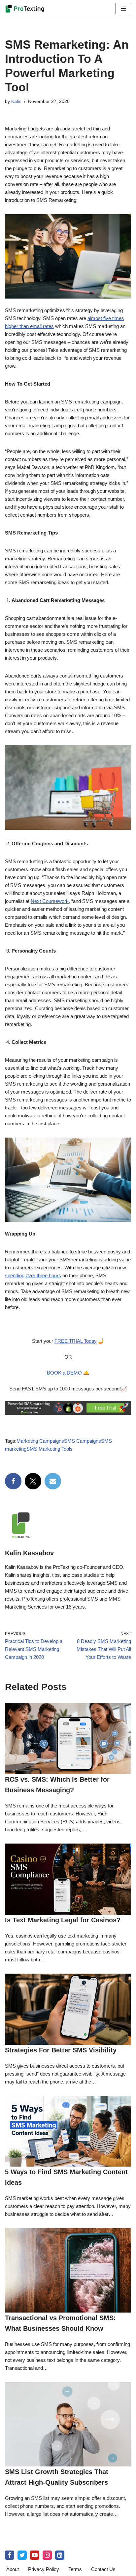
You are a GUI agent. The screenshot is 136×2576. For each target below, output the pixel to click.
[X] (33, 1481)
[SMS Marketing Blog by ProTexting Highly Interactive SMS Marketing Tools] (25, 9)
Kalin (16, 101)
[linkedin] (60, 2555)
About (13, 2569)
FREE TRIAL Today (76, 1341)
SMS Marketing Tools (50, 1449)
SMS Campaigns (83, 1441)
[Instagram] (47, 2555)
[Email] (53, 1481)
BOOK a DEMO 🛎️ (68, 1373)
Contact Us (103, 2569)
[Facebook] (13, 1481)
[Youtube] (35, 2555)
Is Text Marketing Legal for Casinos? (63, 1920)
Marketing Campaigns (40, 1441)
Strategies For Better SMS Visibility (61, 2050)
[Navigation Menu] (123, 9)
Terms (75, 2569)
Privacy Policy (44, 2569)
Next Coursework (50, 901)
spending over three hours (33, 1275)
